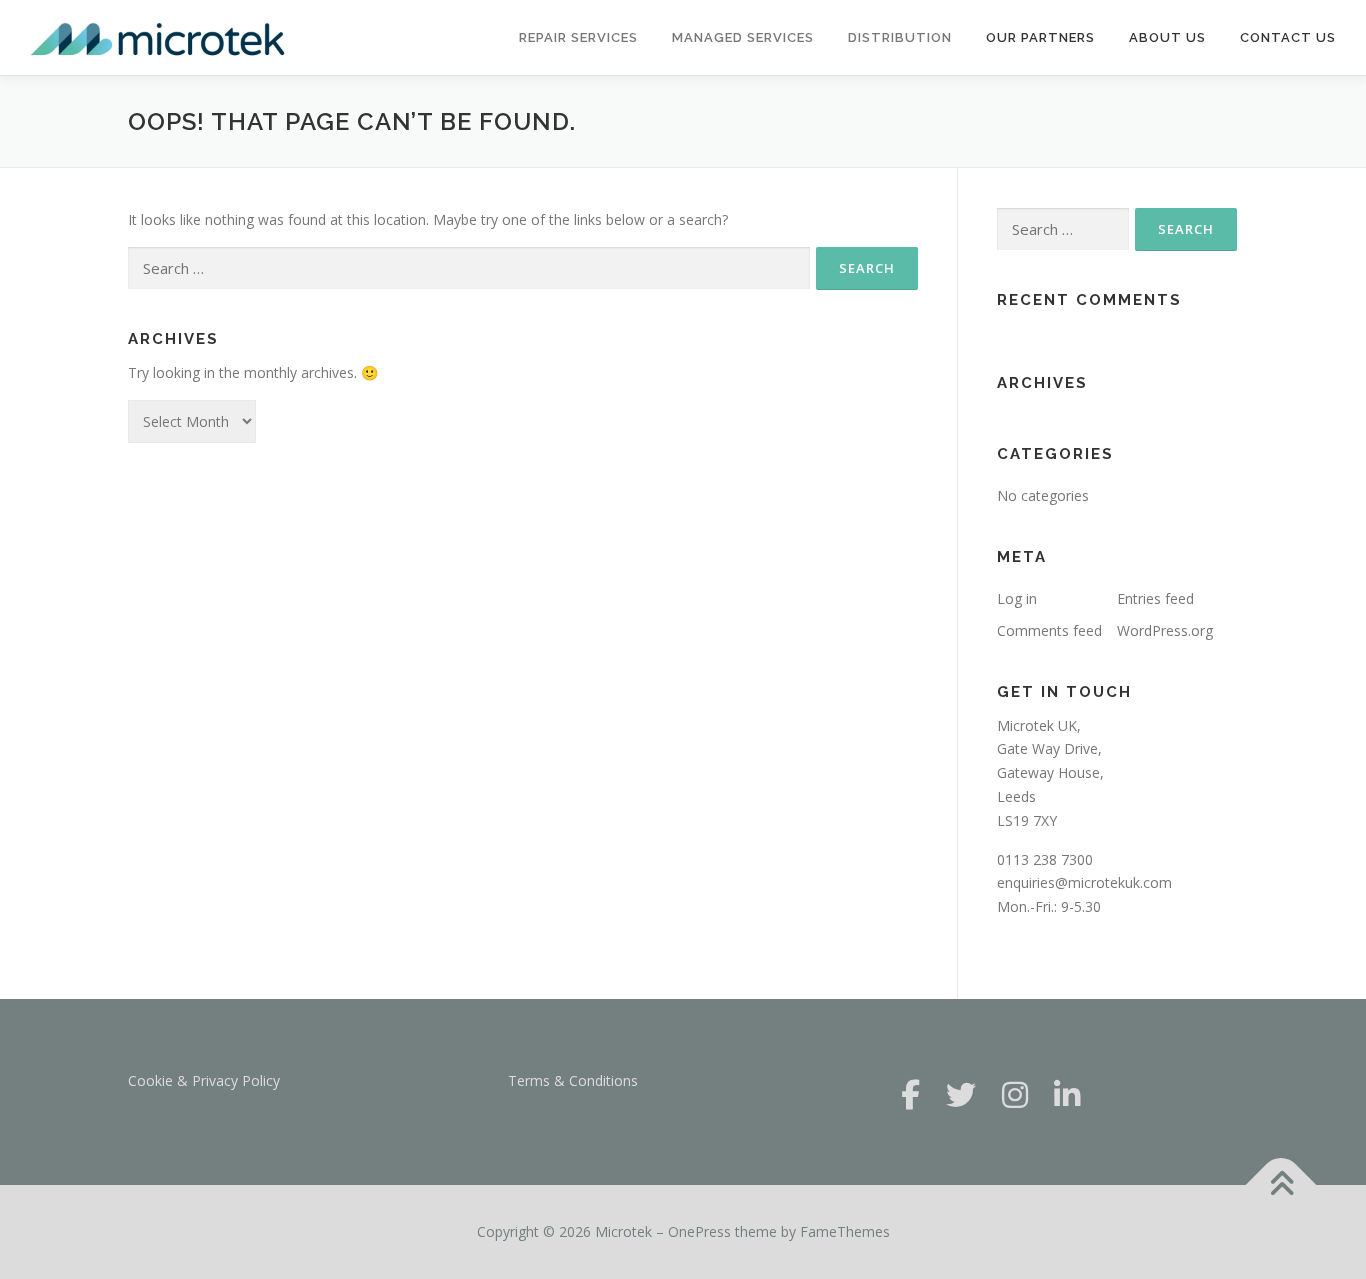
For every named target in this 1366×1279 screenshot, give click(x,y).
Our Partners (1040, 37)
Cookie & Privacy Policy (204, 1080)
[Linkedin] (1067, 1094)
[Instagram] (1015, 1094)
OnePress (699, 1231)
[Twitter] (961, 1094)
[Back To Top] (1281, 1185)
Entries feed (1155, 598)
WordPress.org (1165, 630)
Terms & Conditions (573, 1080)
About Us (1167, 37)
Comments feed (1049, 630)
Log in (1017, 598)
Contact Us (1288, 37)
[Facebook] (910, 1094)
